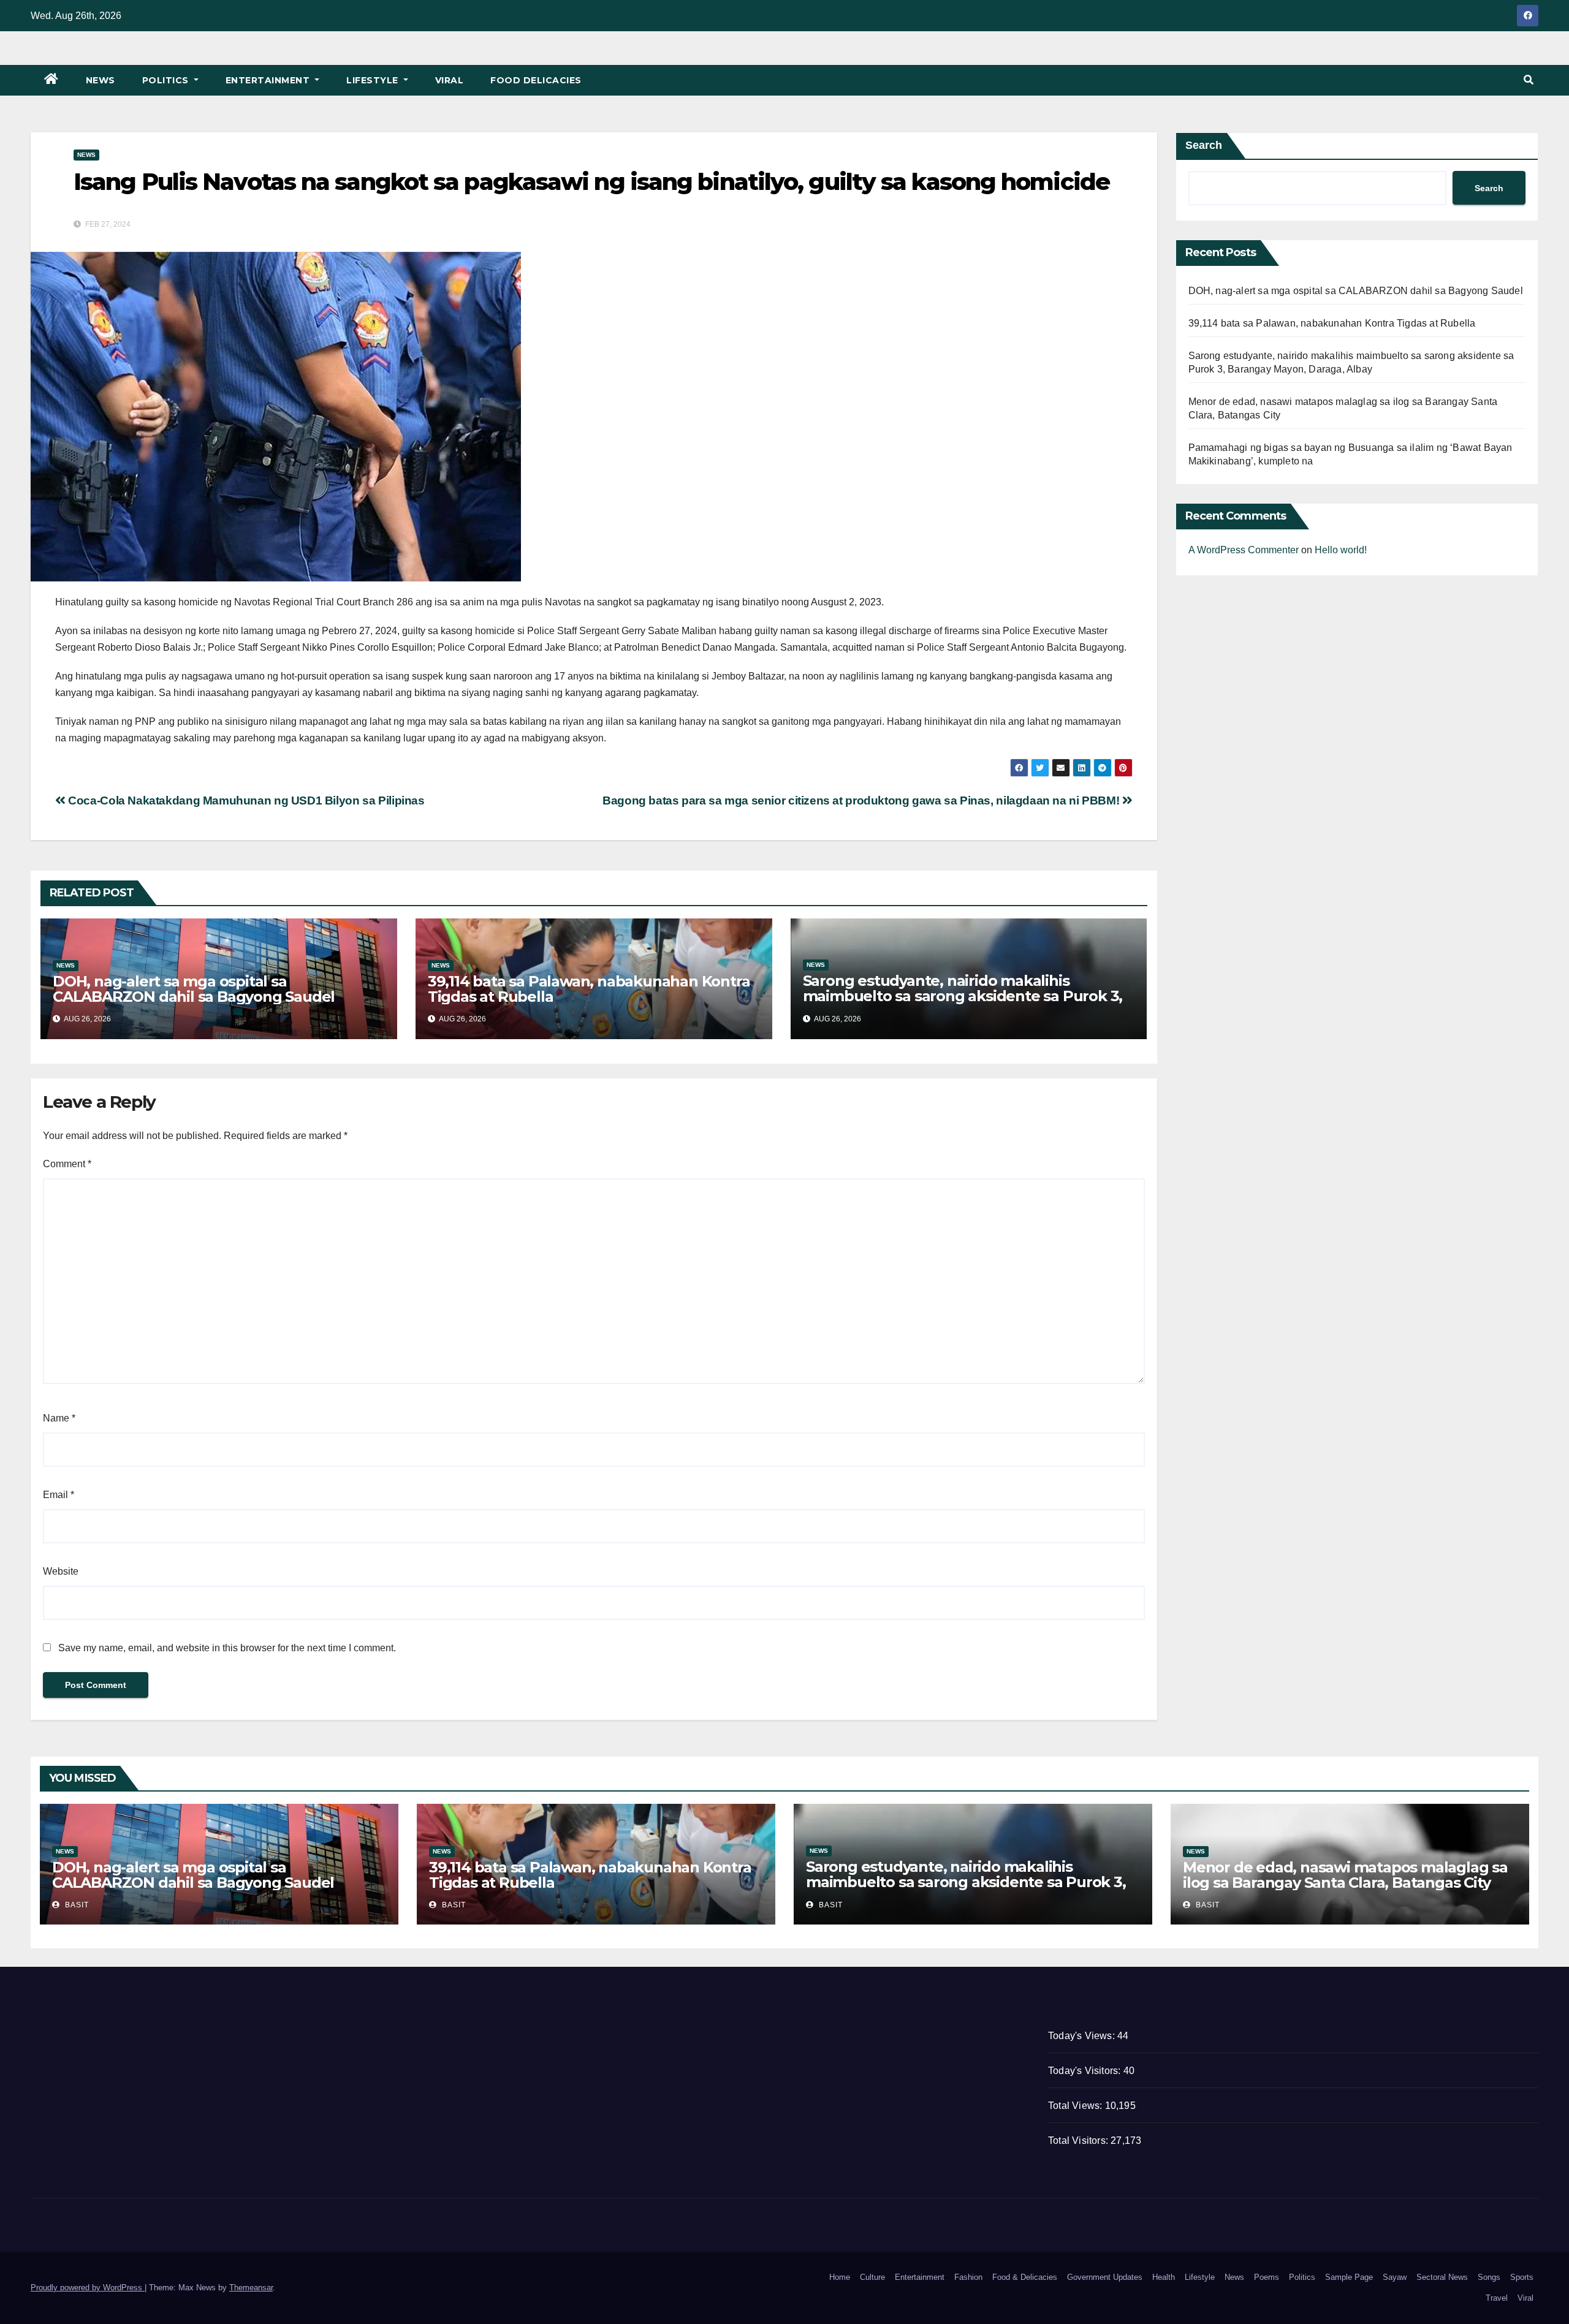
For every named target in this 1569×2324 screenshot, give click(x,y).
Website (61, 1571)
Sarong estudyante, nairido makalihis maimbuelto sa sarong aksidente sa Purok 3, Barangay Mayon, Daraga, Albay (963, 996)
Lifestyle (374, 80)
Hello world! (1341, 550)
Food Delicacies (536, 80)
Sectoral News (1442, 2277)
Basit (76, 1905)
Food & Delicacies (1025, 2277)
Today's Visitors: (1086, 2071)
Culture (872, 2277)
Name (59, 1418)
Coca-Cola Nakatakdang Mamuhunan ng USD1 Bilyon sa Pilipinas (245, 801)
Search (1204, 145)
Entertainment (269, 80)
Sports (1522, 2277)
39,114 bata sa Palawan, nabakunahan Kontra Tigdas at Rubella (589, 989)
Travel (1497, 2298)
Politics (167, 80)
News (101, 80)
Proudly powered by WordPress (88, 2288)
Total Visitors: (1079, 2140)
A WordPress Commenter (1244, 550)
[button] (1529, 80)
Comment (67, 1164)
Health (1164, 2277)
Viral (450, 80)
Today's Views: (1083, 2036)
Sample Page (1349, 2277)
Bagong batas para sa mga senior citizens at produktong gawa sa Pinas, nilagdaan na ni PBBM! (862, 801)
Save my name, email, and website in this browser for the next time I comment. (227, 1648)
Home (840, 2277)
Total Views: (1077, 2106)
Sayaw (1395, 2277)
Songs (1489, 2277)
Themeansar (251, 2288)
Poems (1267, 2277)
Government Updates (1105, 2277)
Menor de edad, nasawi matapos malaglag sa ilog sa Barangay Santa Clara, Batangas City (1345, 1875)
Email (59, 1495)
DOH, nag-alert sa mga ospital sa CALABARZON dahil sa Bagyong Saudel (194, 989)
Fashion (968, 2277)
